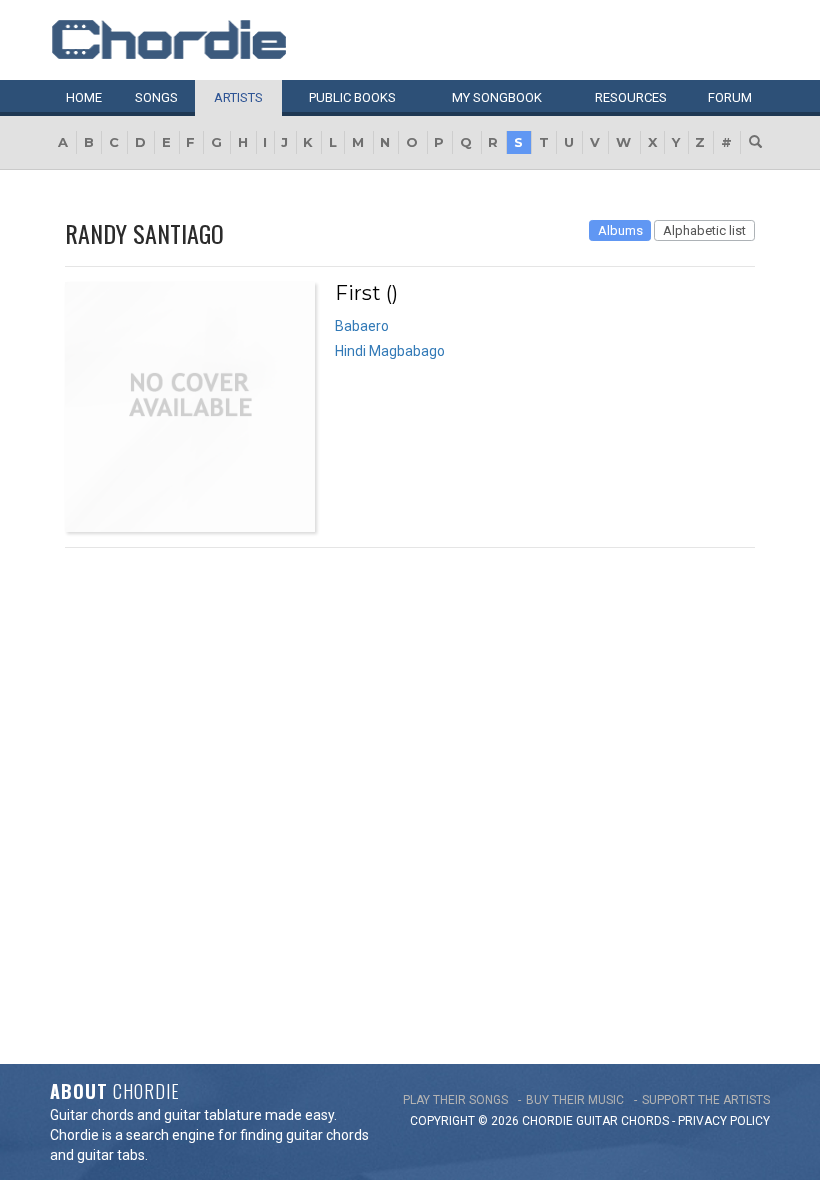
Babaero (362, 326)
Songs (156, 97)
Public (352, 97)
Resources (631, 97)
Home (84, 97)
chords (645, 1121)
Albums (620, 230)
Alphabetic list (704, 230)
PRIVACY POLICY (724, 1121)
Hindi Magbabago (390, 351)
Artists (238, 97)
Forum (730, 97)
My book (497, 97)
